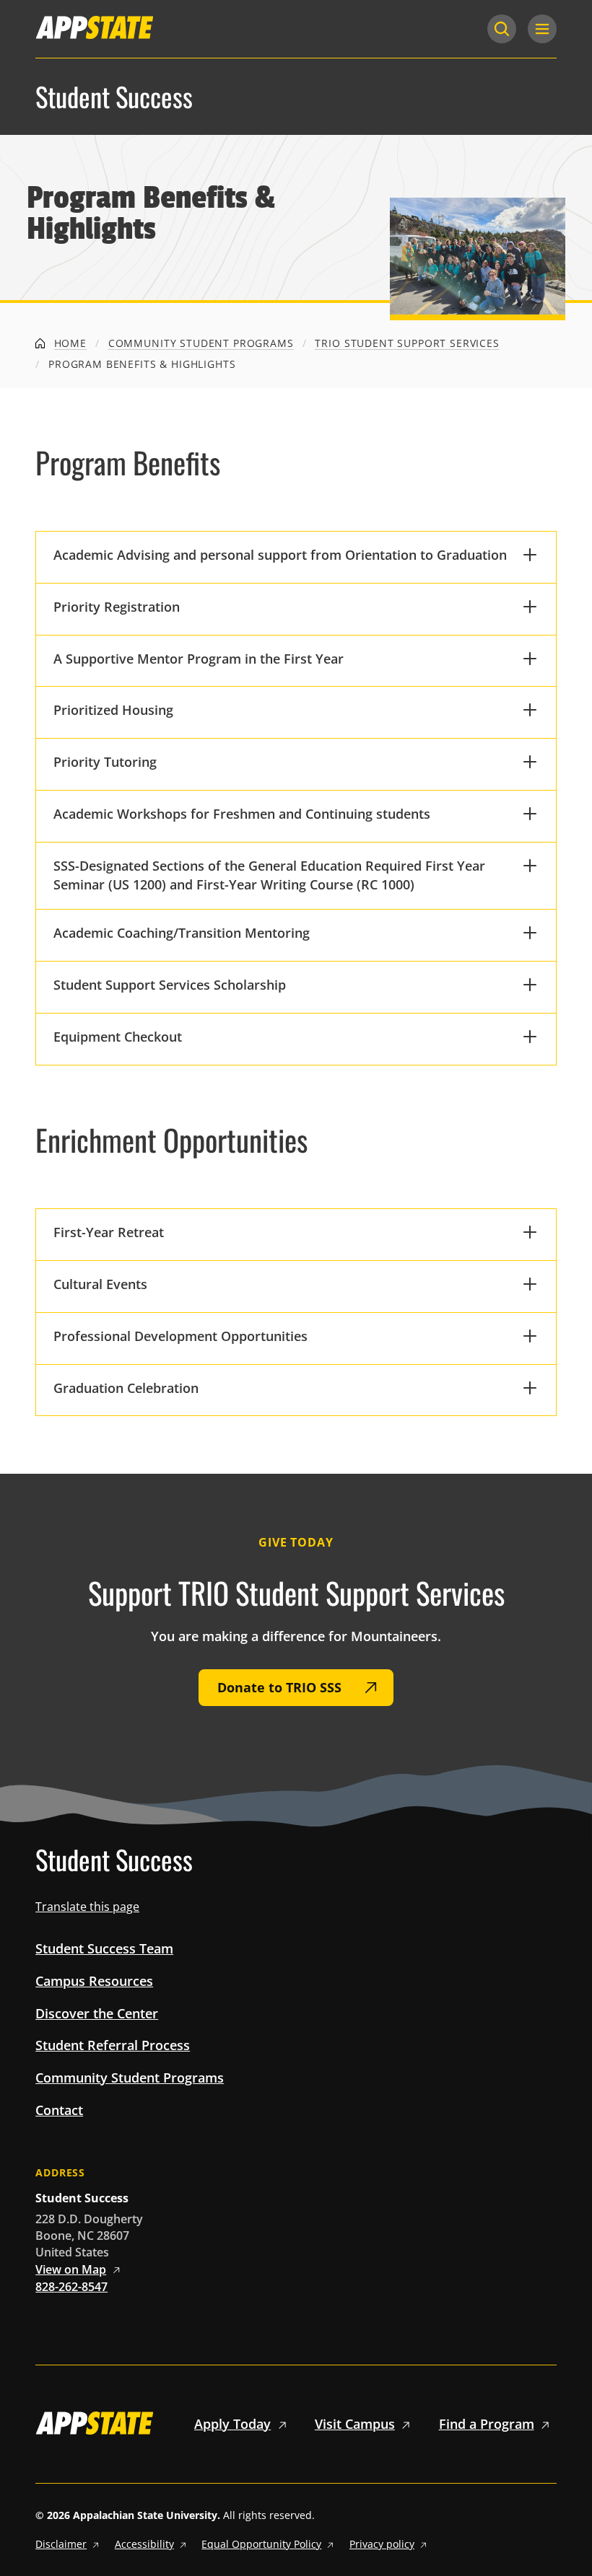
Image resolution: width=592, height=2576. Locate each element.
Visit (355, 2424)
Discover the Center (97, 2013)
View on (71, 2269)
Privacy (382, 2544)
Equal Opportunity (261, 2544)
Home (69, 343)
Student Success (114, 97)
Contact (59, 2110)
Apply (232, 2424)
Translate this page (87, 1907)
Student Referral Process (113, 2045)
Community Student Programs (201, 343)
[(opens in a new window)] (95, 27)
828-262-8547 (71, 2287)
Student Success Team (104, 1948)
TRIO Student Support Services (407, 343)
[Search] (502, 29)
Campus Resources (94, 1981)
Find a (487, 2424)
